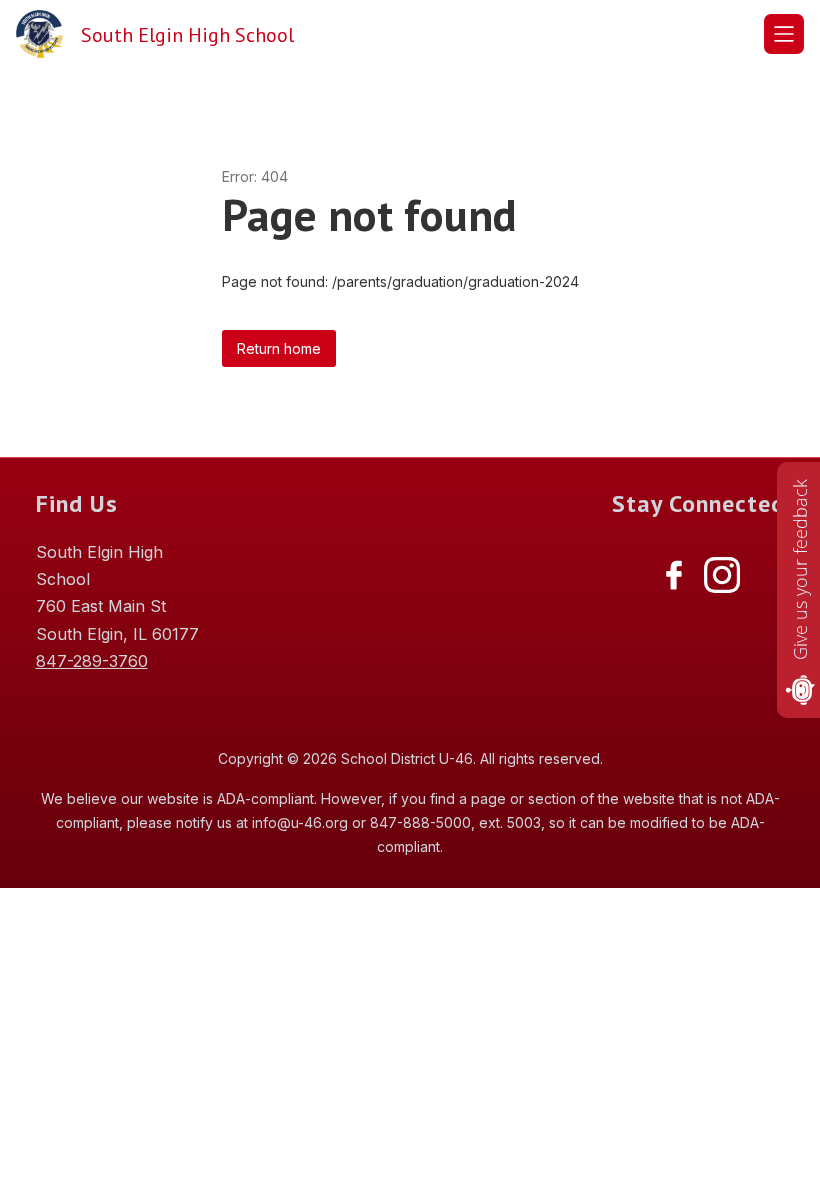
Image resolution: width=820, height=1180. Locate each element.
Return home (279, 348)
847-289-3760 (92, 661)
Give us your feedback (800, 569)
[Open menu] (784, 34)
